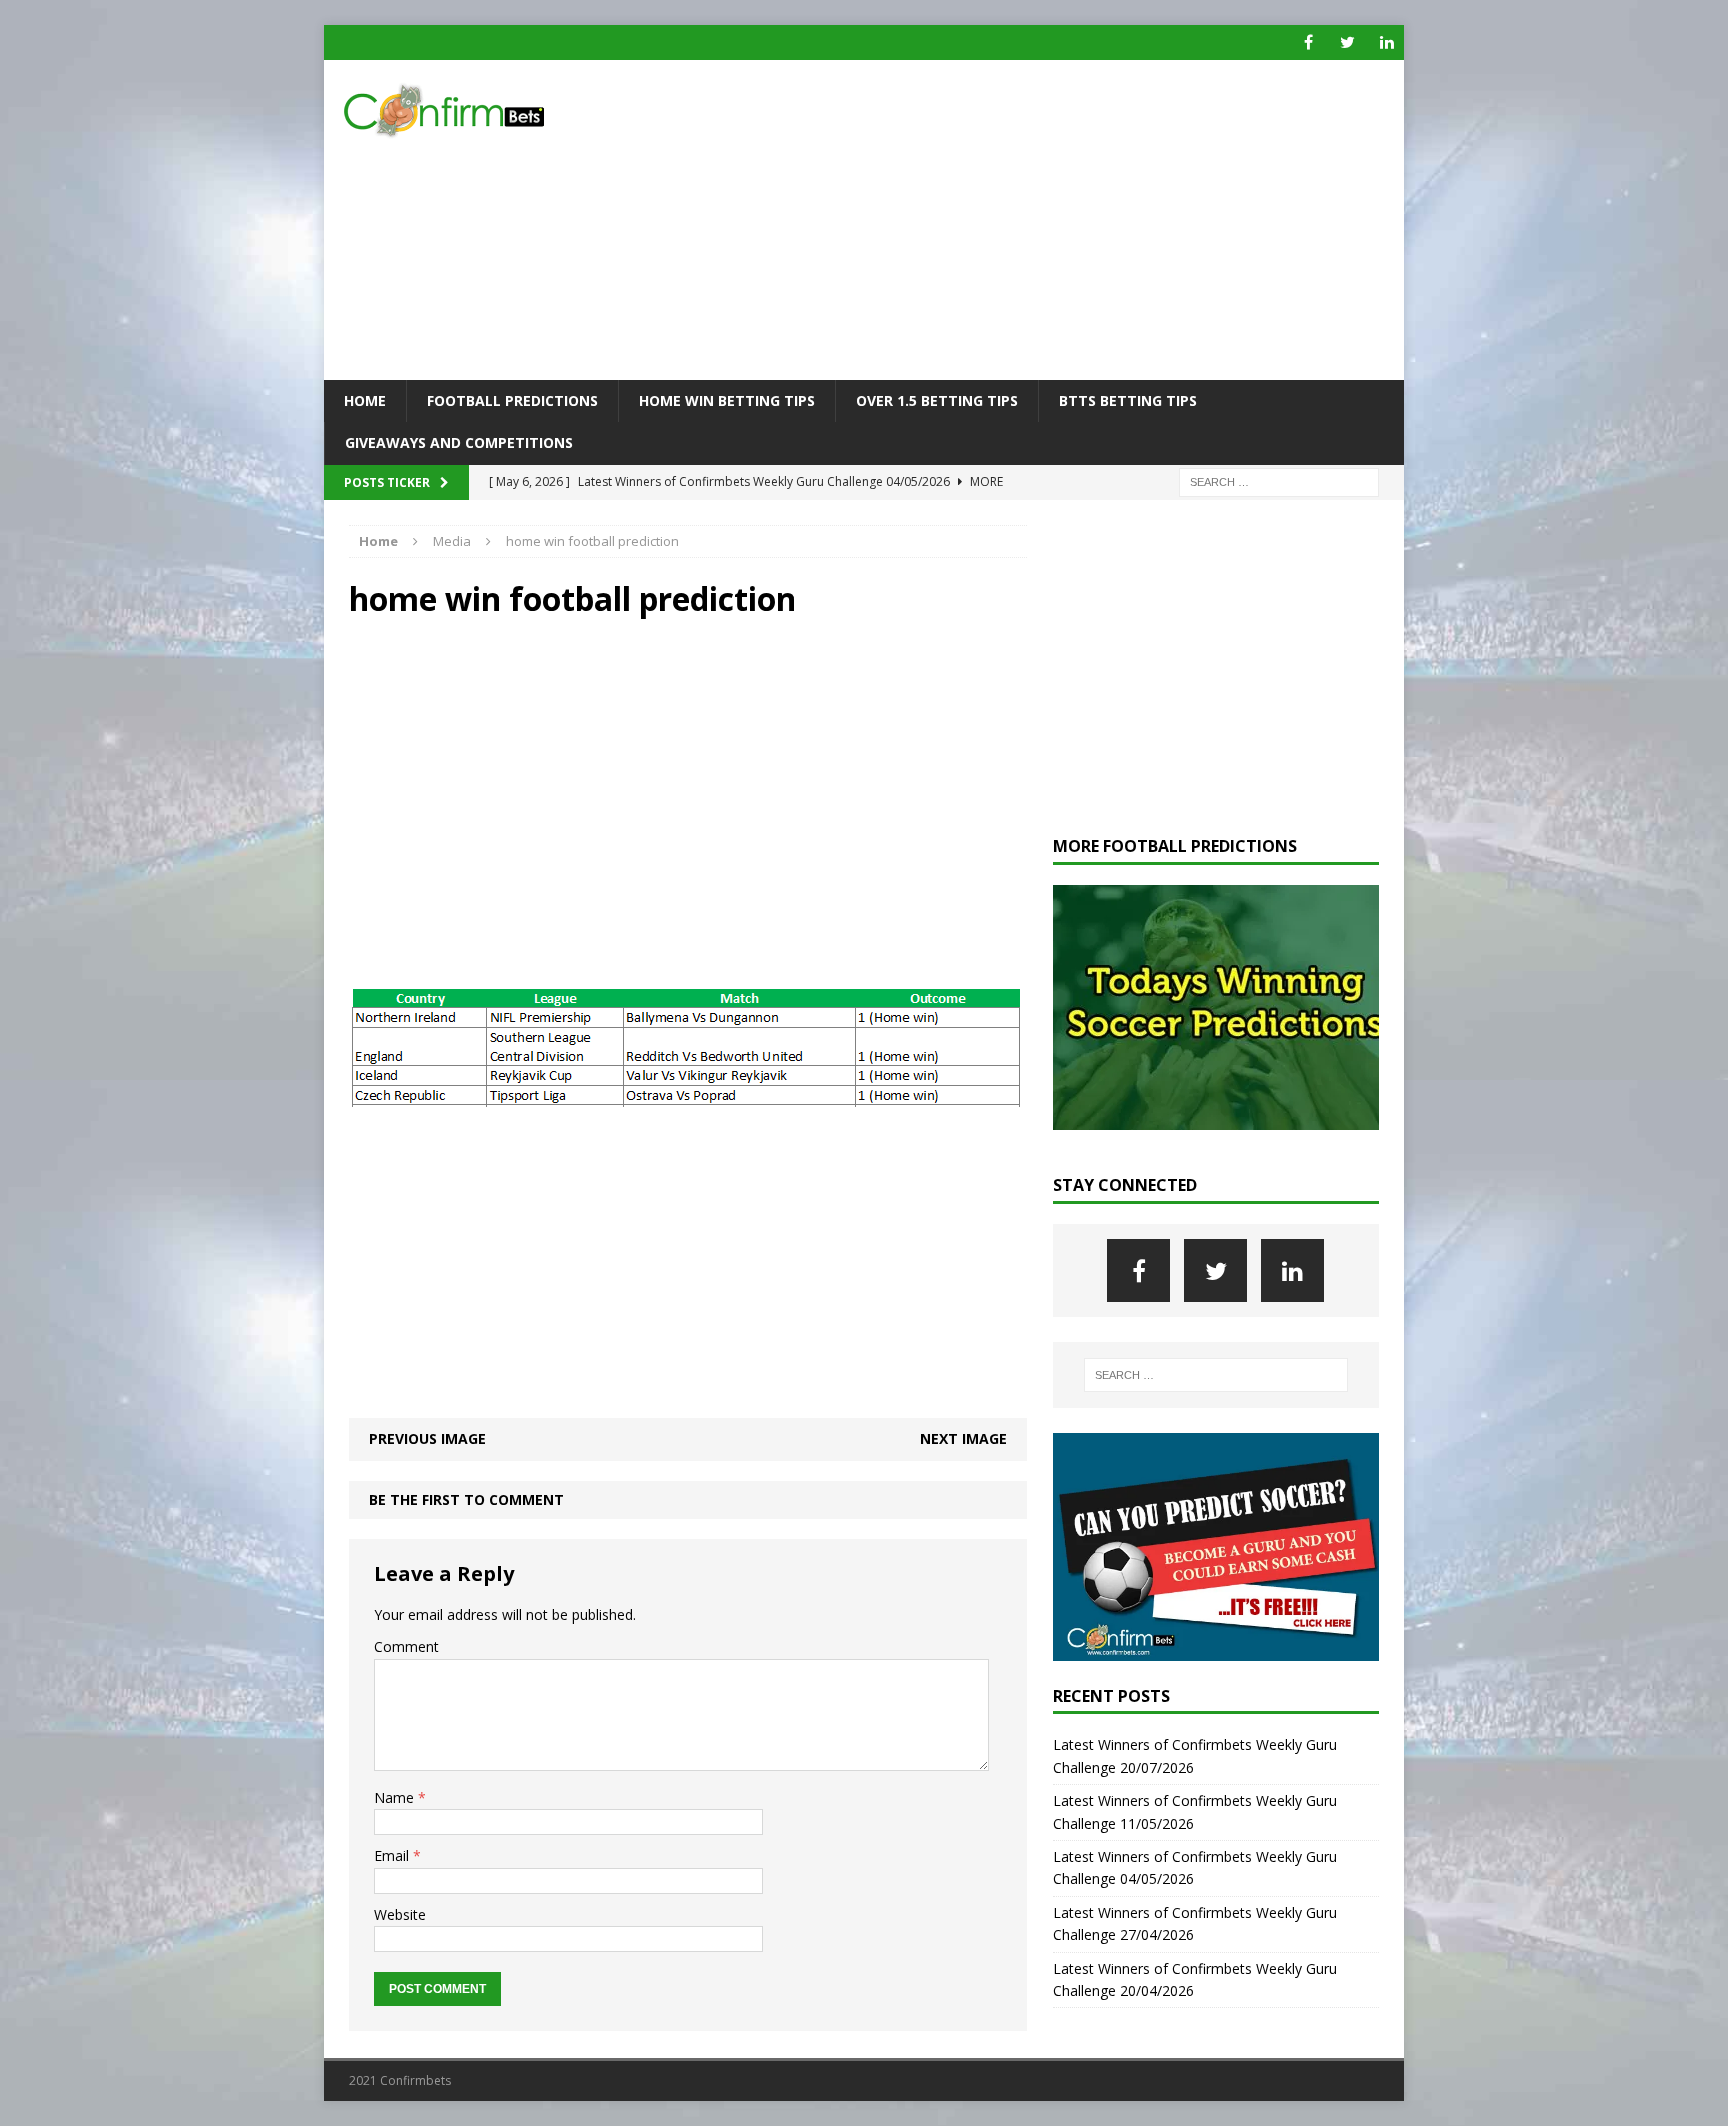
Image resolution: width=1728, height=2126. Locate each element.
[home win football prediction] (685, 1095)
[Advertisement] (1038, 220)
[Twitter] (1347, 42)
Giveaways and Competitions (459, 442)
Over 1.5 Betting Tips (937, 400)
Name (396, 1797)
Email (393, 1855)
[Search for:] (1279, 480)
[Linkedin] (1386, 42)
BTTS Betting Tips (1128, 400)
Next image (963, 1438)
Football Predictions (512, 400)
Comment (406, 1646)
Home (365, 400)
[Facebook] (1308, 42)
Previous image (427, 1438)
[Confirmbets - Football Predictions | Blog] (495, 110)
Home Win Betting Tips (727, 400)
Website (400, 1914)
